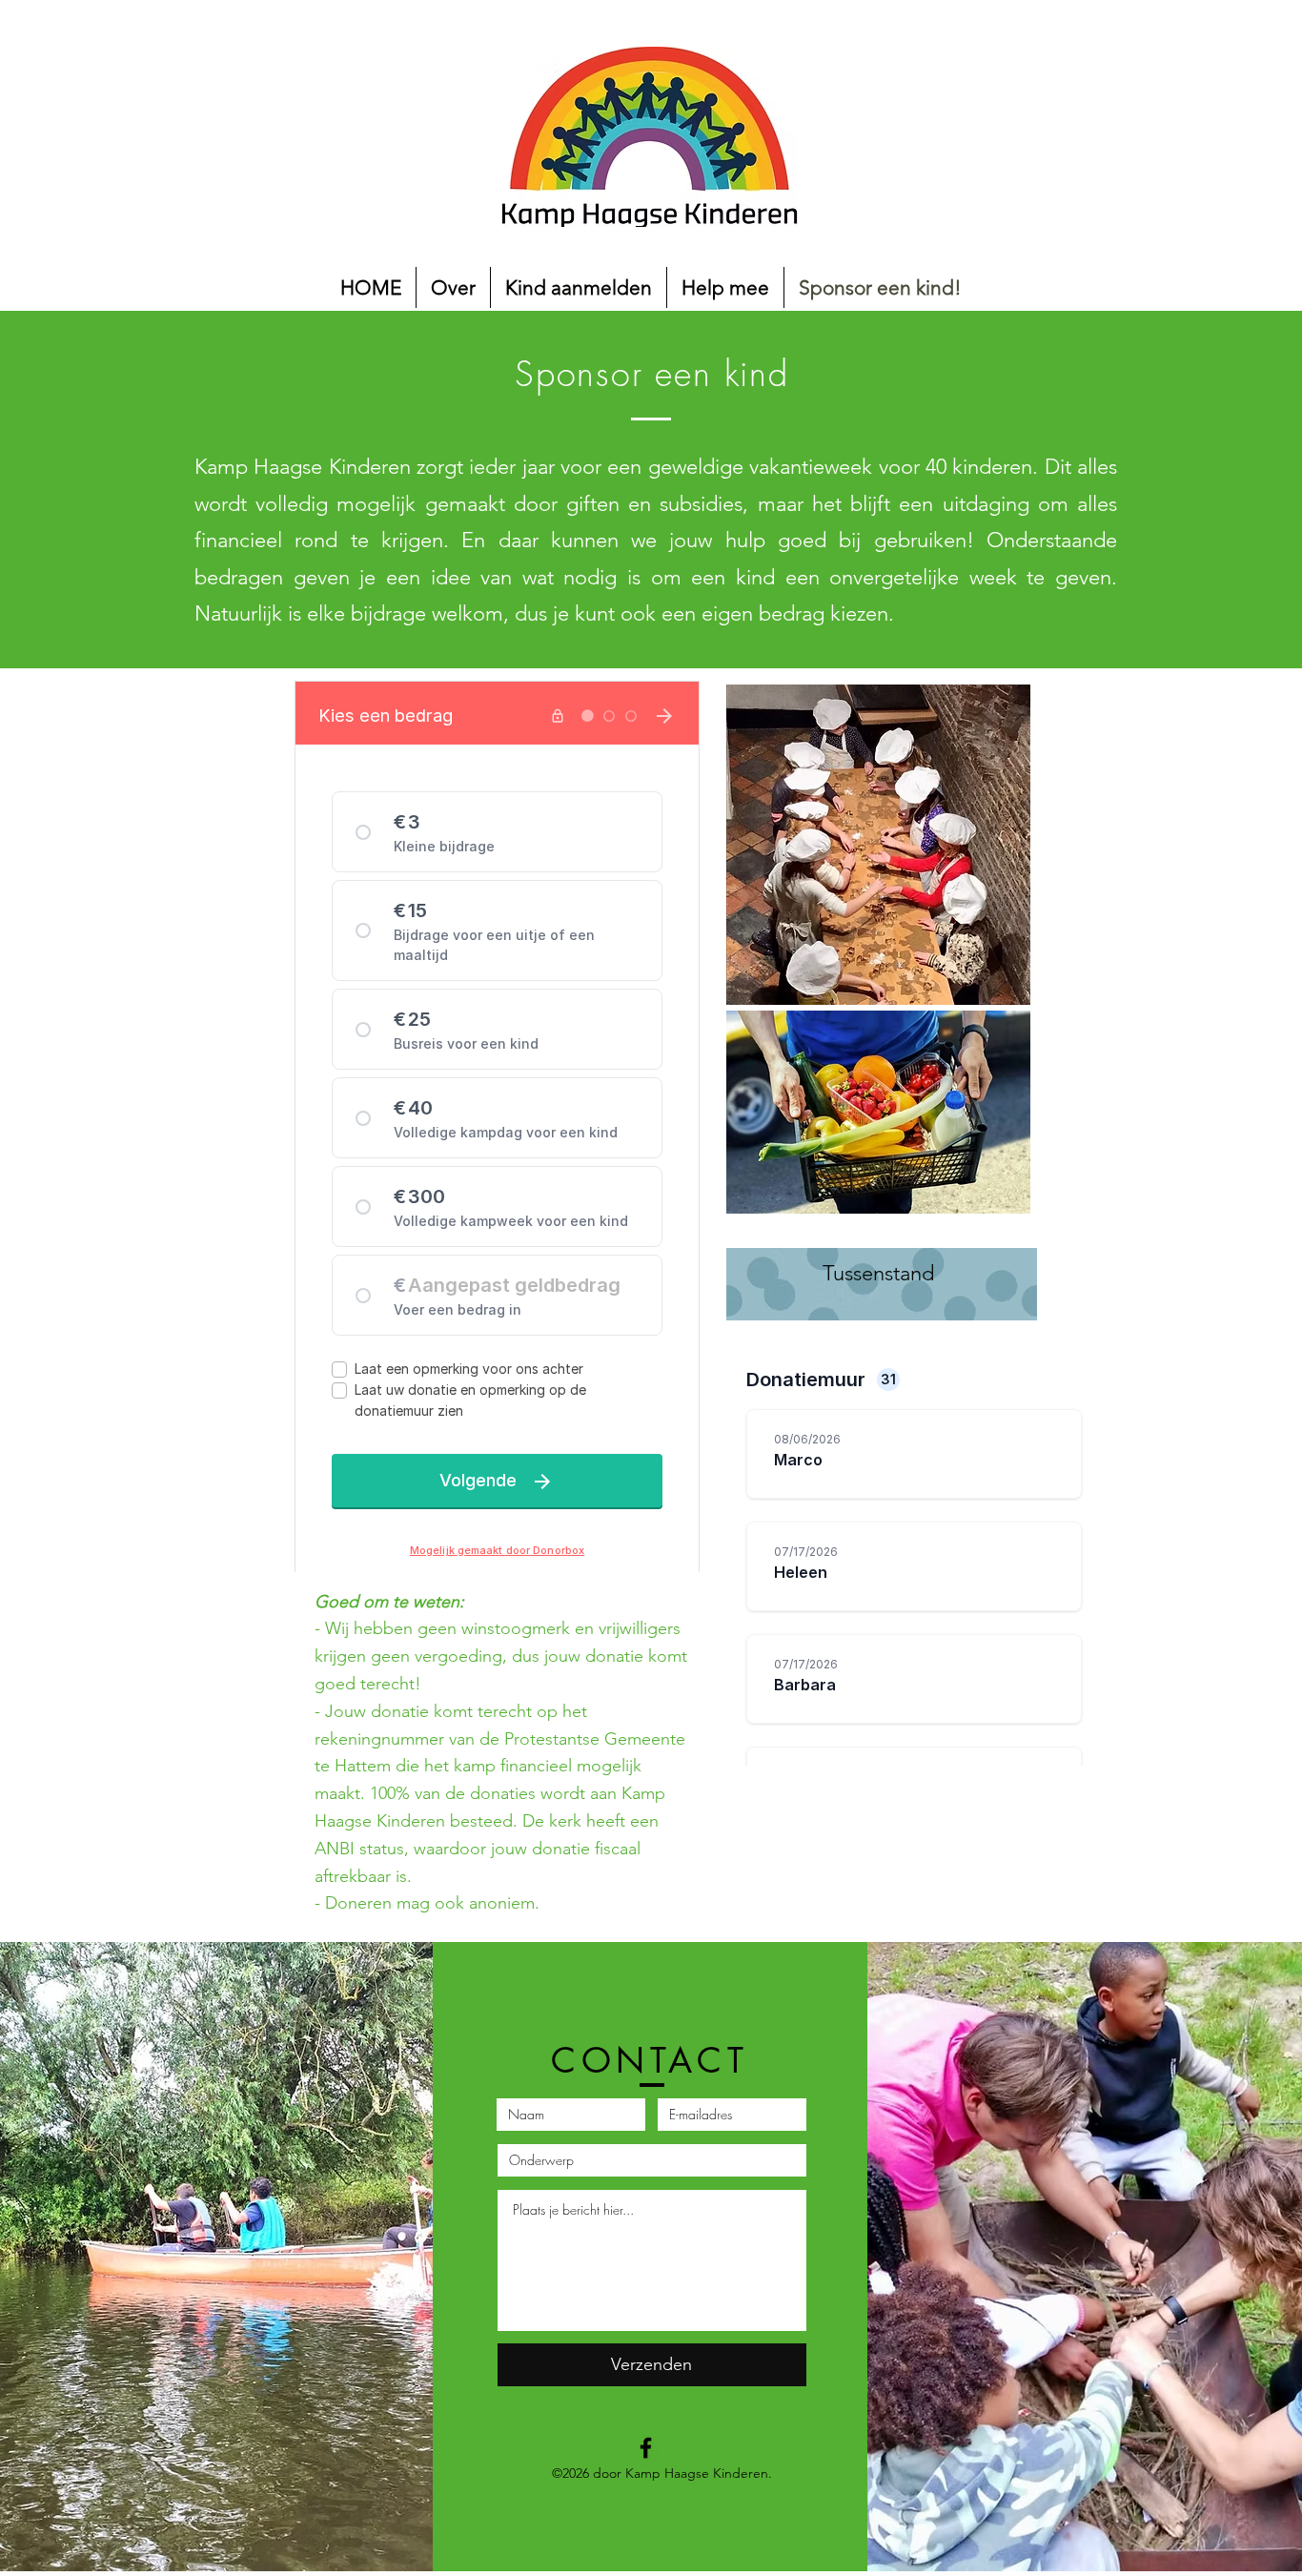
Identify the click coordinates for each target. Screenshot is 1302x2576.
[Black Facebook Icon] (646, 2448)
